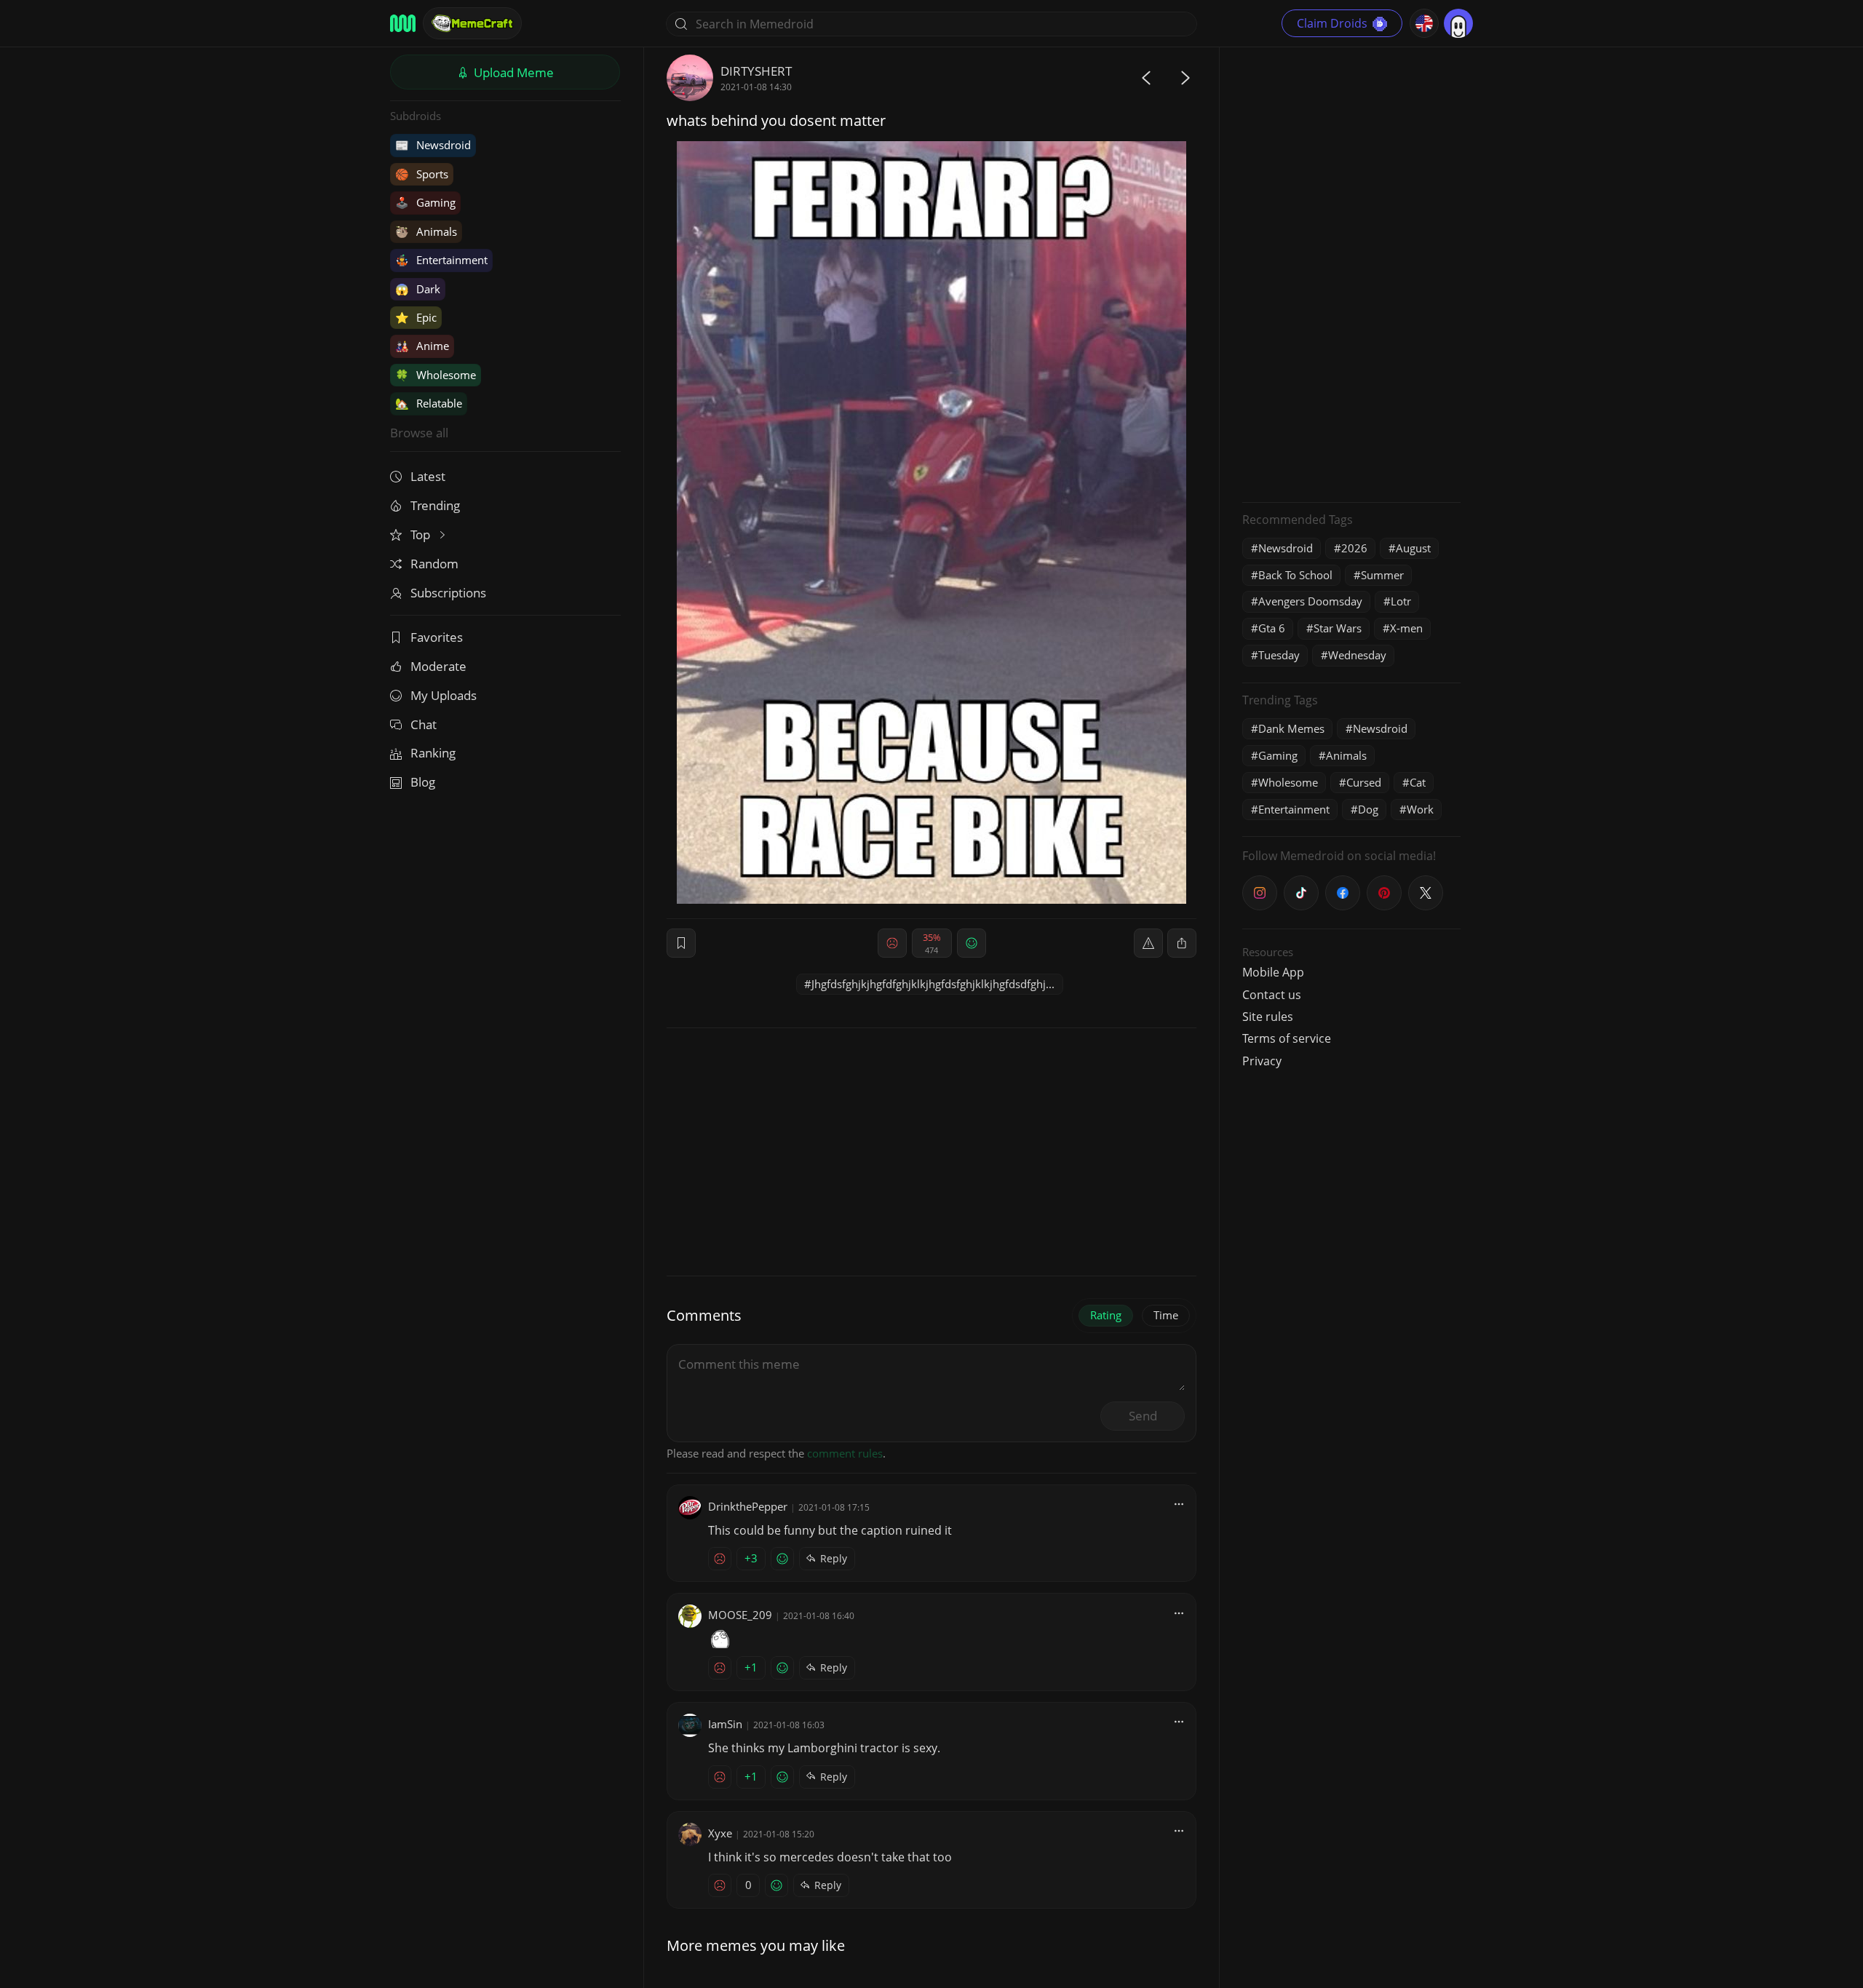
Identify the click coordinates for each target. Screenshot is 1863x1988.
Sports (422, 174)
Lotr (1401, 601)
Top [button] (422, 534)
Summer (1382, 575)
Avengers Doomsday (1310, 601)
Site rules (1268, 1017)
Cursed (1364, 782)
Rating (1106, 1315)
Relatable (429, 403)
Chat (424, 724)
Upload (512, 72)
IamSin (725, 1724)
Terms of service (1287, 1038)
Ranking (433, 753)
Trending (435, 505)
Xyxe (720, 1833)
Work (1420, 809)
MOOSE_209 (740, 1615)
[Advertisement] (1351, 273)
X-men (1406, 628)
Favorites (437, 637)
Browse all (419, 433)
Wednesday (1357, 655)
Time (1166, 1315)
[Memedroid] (403, 23)
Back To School (1295, 575)
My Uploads (444, 695)
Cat (1418, 782)
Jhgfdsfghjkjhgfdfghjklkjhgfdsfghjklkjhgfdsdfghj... (933, 984)
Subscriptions (448, 593)
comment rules (845, 1453)
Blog (423, 782)
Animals (426, 231)
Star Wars (1338, 628)
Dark (418, 289)
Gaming (425, 202)
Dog (1368, 809)
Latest (428, 476)
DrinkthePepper (748, 1506)
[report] (1148, 943)
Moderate (438, 666)
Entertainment (441, 260)
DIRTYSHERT (756, 71)
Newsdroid (433, 145)
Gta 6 (1272, 628)
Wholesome (436, 375)
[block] (1182, 943)
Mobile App (1273, 972)
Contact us (1272, 995)
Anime (422, 346)
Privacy (1262, 1061)
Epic (416, 317)
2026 (1354, 548)
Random (434, 564)
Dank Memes (1291, 728)
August (1413, 548)
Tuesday (1279, 655)
